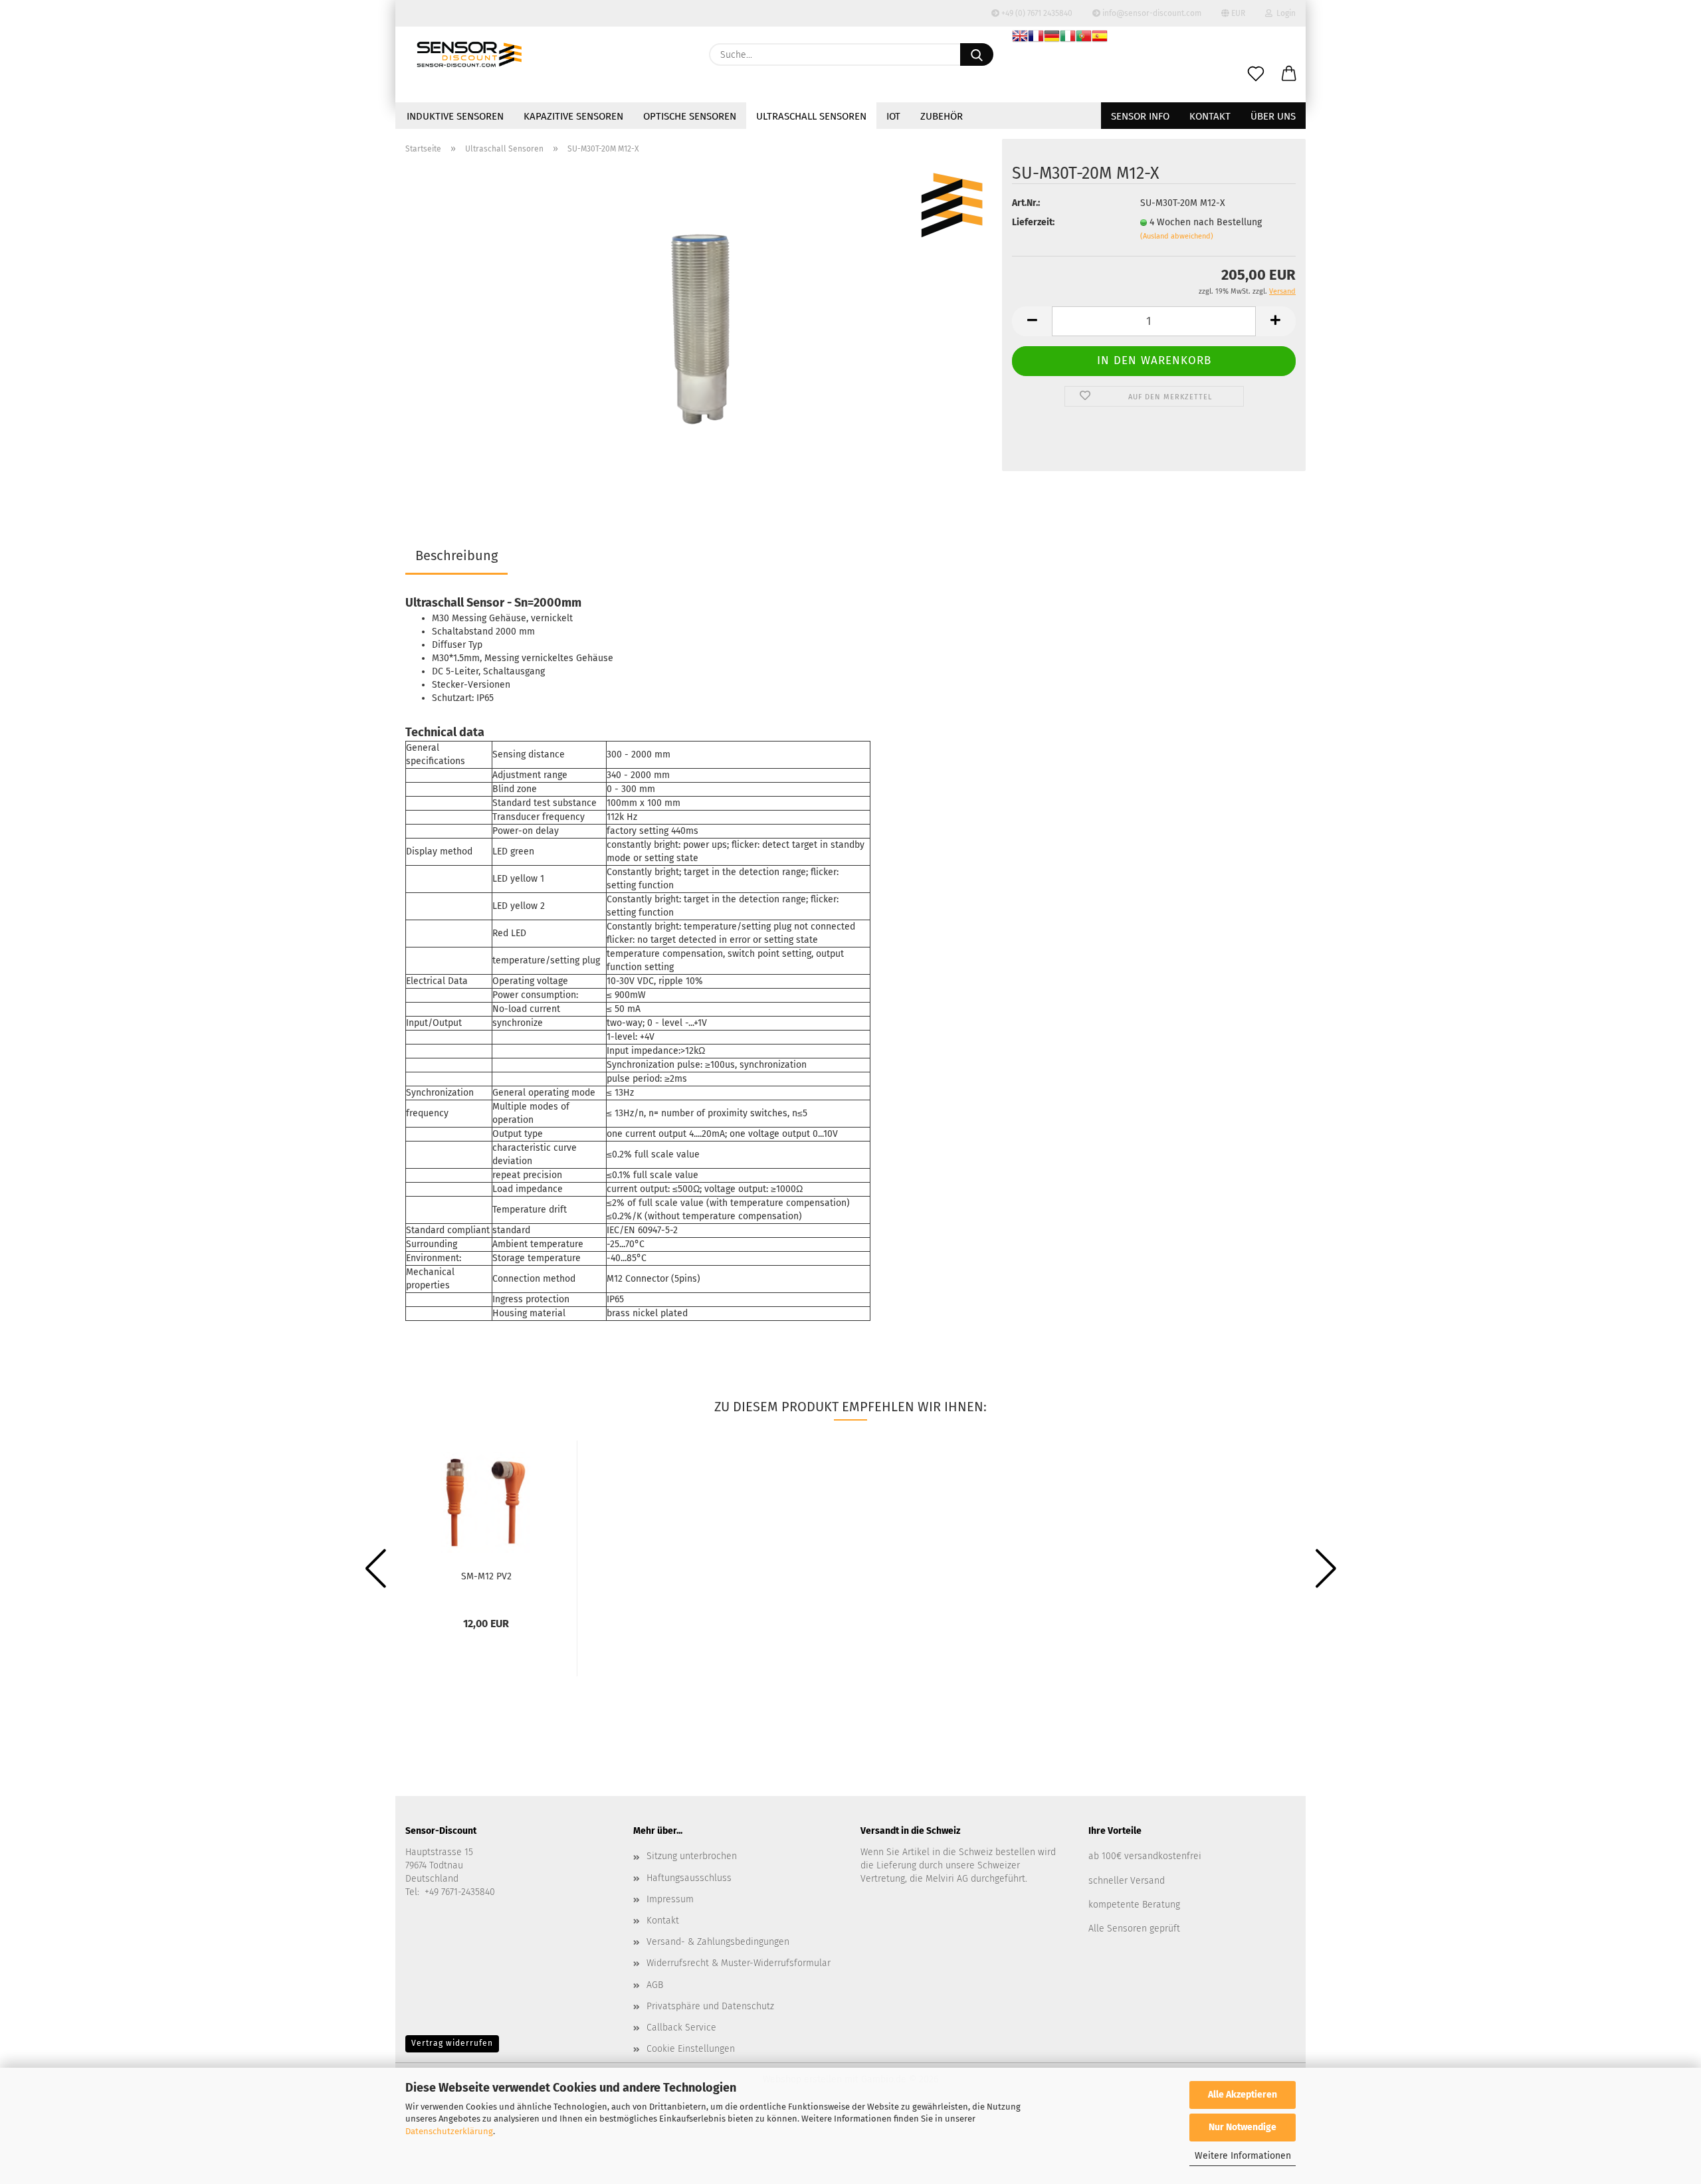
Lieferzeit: (1033, 222)
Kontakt (1210, 116)
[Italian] (1068, 38)
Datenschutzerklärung (449, 2131)
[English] (1020, 38)
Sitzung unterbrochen (692, 1856)
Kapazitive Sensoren (573, 116)
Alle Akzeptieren (1243, 2095)
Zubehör (942, 116)
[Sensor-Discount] (469, 54)
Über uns (1273, 116)
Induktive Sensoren (455, 116)
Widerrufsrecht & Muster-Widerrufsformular (739, 1963)
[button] (1289, 74)
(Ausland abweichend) (1177, 236)
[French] (1036, 38)
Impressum (670, 1899)
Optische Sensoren (690, 116)
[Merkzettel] (1256, 74)
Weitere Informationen (1243, 2156)
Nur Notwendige (1243, 2127)
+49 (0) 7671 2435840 (1036, 13)
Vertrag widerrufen (452, 2043)
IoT (893, 116)
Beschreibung (456, 555)
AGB (655, 1985)
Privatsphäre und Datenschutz (710, 2006)
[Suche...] (977, 54)
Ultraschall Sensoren (811, 116)
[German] (1052, 38)
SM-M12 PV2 (486, 1576)
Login (1284, 13)
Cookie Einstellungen (691, 2049)
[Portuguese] (1084, 38)
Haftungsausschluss (689, 1878)
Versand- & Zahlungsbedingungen (718, 1942)
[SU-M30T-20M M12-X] (699, 331)
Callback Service (681, 2028)
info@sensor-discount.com (1151, 13)
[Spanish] (1100, 38)
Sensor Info (1140, 116)
